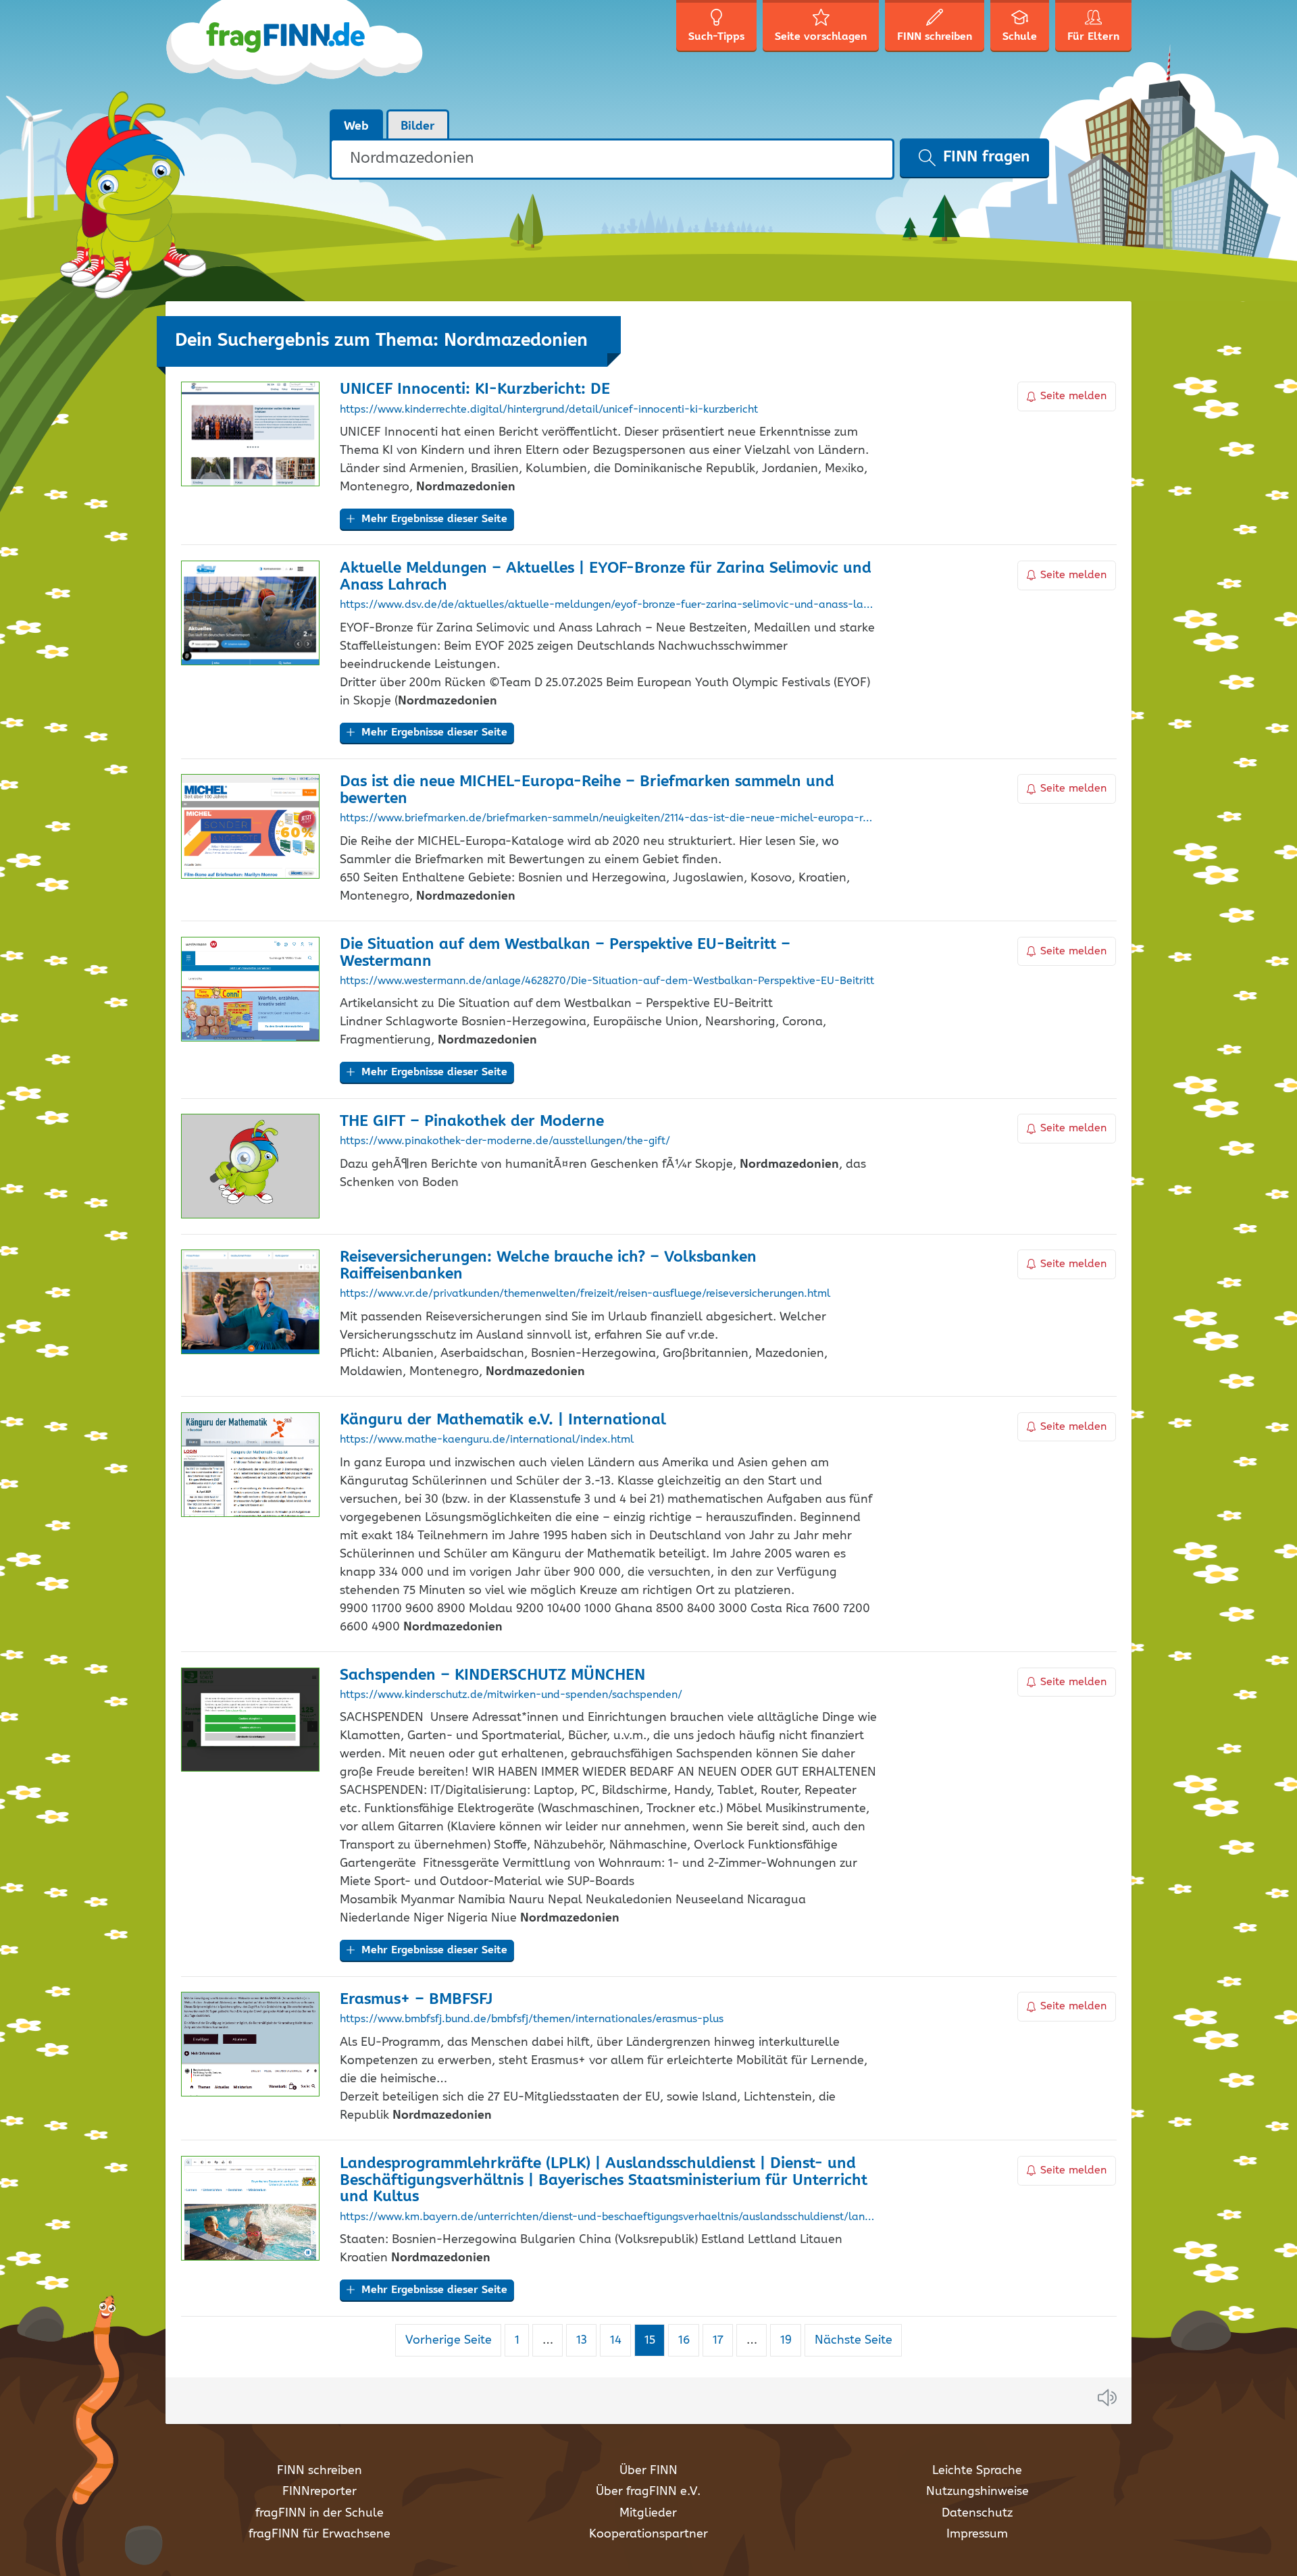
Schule (1020, 37)
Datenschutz (977, 2513)
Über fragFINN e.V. (648, 2492)
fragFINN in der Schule (320, 2513)
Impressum (977, 2534)
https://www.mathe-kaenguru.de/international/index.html (487, 1440)
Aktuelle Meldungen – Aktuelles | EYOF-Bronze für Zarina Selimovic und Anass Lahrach (606, 577)
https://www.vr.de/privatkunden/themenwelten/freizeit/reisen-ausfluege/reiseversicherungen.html (585, 1294)
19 (790, 2340)
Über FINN (648, 2471)
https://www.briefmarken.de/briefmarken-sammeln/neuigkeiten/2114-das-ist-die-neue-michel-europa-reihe (608, 819)
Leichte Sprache (977, 2471)
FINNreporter (320, 2492)
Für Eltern (1093, 37)
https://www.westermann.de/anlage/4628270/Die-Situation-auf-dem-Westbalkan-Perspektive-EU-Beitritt (607, 981)
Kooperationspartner (648, 2534)
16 (688, 2340)
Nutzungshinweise (977, 2492)
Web (356, 126)
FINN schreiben (320, 2471)
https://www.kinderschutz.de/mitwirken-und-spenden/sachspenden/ (511, 1695)
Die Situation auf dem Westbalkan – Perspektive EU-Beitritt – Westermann (565, 953)
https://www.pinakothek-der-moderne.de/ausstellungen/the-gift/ (505, 1141)
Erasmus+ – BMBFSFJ (416, 2000)
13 (586, 2340)
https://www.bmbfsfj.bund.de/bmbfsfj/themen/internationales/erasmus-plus (532, 2019)
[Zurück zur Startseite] (296, 54)
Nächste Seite (854, 2340)
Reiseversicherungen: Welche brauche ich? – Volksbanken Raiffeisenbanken (548, 1266)
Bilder (418, 126)
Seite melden (1073, 396)
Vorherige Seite (449, 2340)
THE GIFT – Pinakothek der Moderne (472, 1122)
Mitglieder (648, 2513)
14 (620, 2340)
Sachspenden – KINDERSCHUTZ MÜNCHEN (492, 1675)
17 (722, 2340)
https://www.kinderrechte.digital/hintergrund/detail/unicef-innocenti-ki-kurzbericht (549, 410)
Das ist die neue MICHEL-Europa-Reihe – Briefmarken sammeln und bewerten (587, 790)
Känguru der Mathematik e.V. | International (503, 1420)
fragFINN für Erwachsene (320, 2534)
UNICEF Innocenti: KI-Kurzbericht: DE (475, 389)
